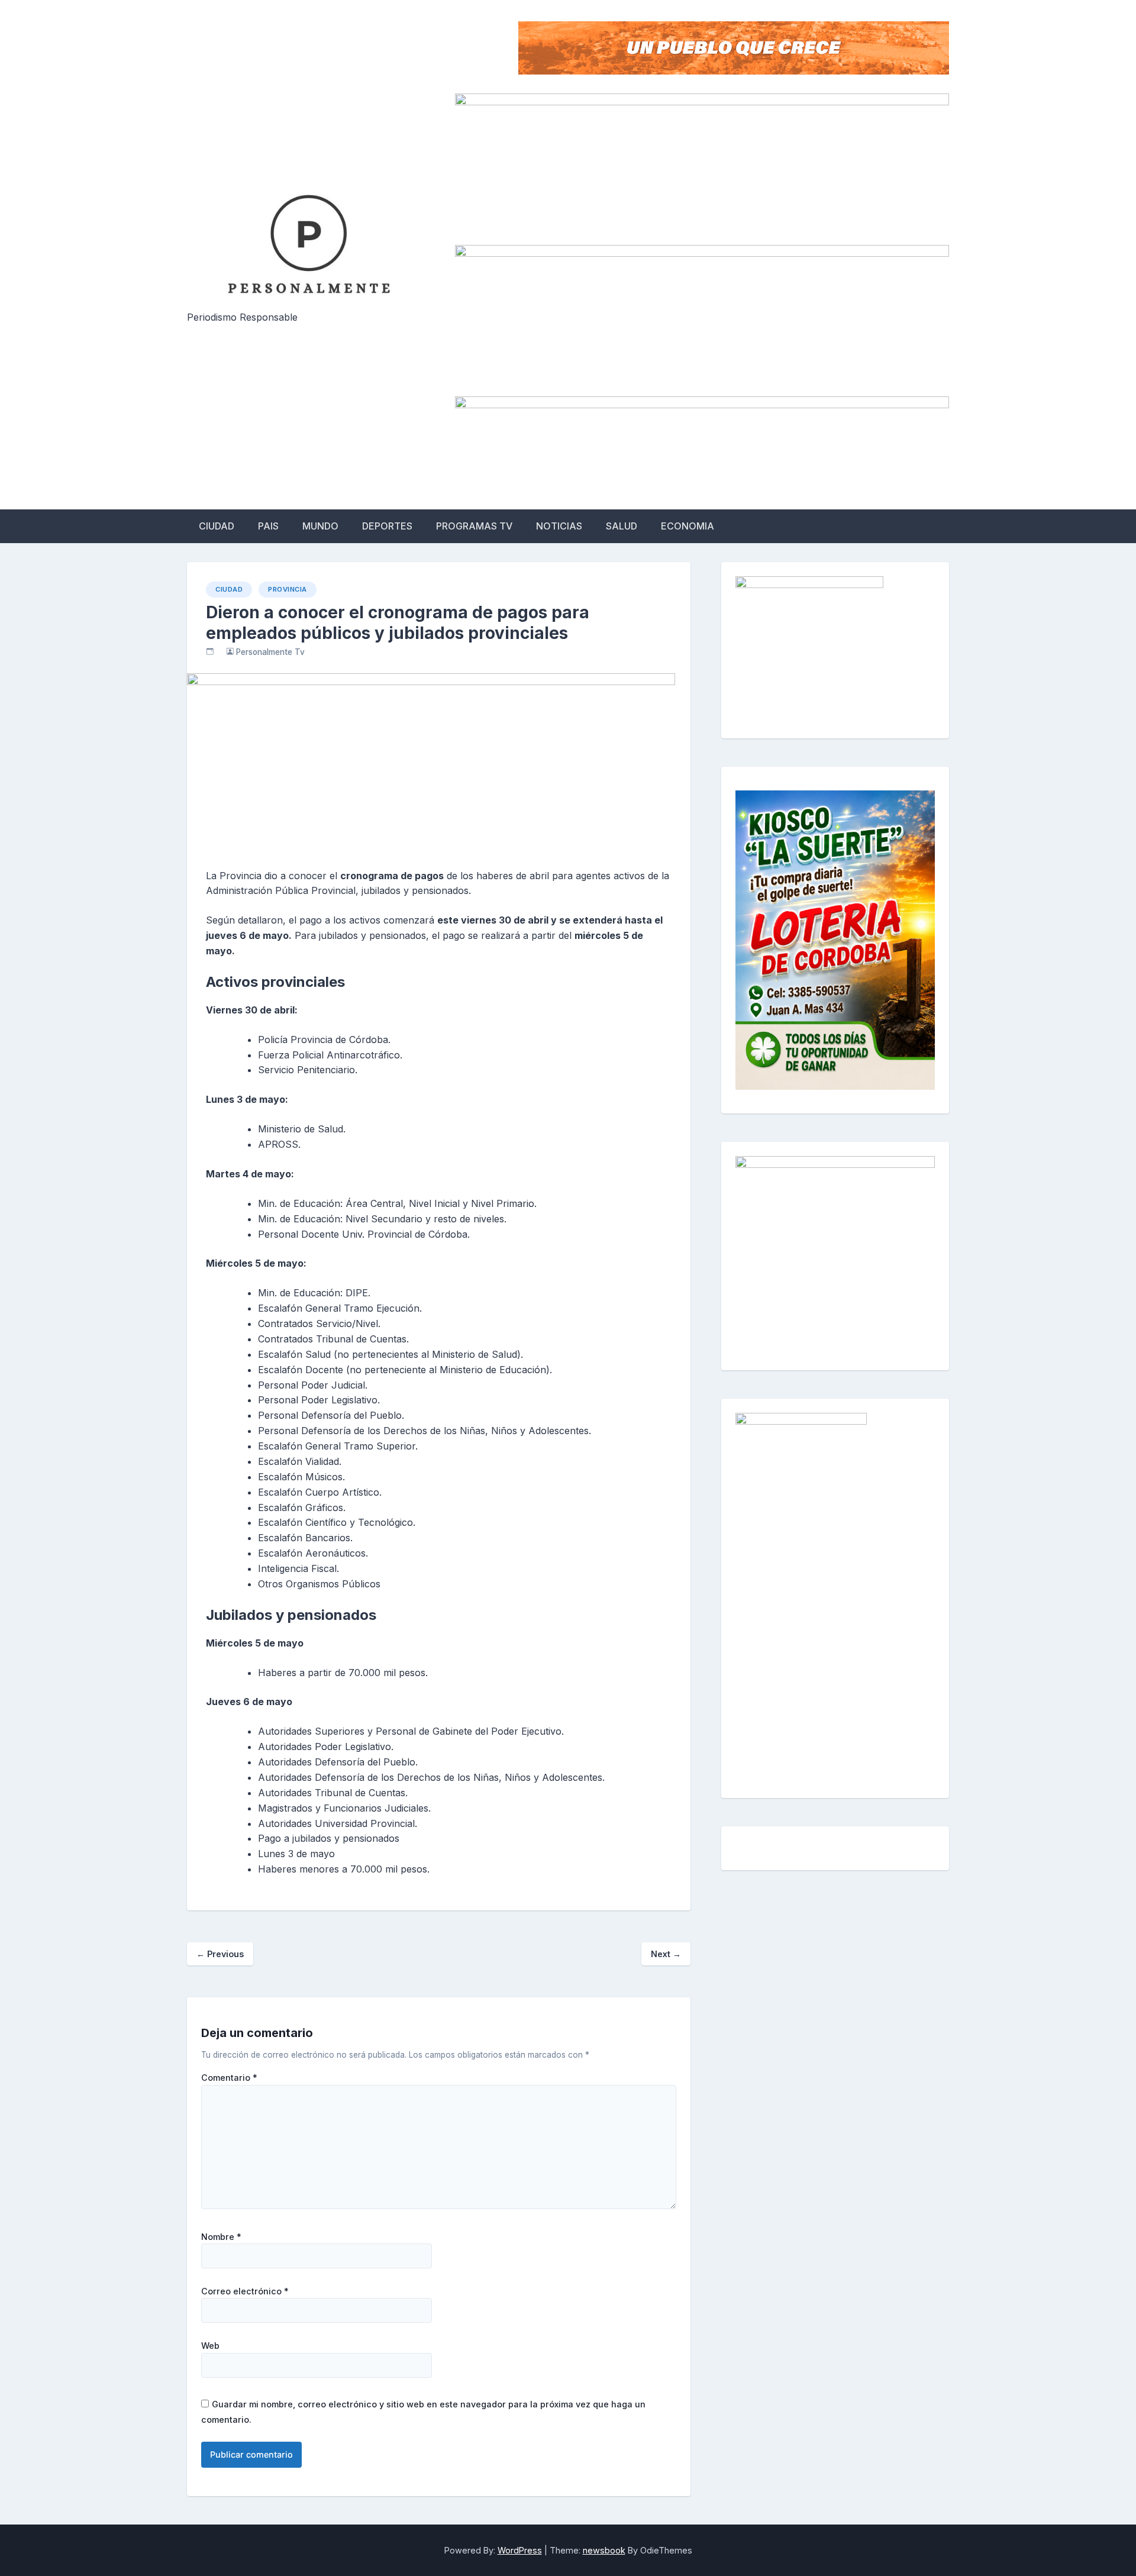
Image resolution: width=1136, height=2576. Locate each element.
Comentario (229, 2078)
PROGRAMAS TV (474, 526)
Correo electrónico (245, 2291)
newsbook (604, 2550)
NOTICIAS (559, 526)
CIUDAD (217, 526)
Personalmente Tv (270, 652)
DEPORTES (387, 526)
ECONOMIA (688, 526)
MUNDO (320, 526)
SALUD (622, 526)
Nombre (221, 2237)
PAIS (268, 526)
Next (666, 1954)
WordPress (520, 2550)
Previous (220, 1954)
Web (210, 2346)
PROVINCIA (288, 589)
